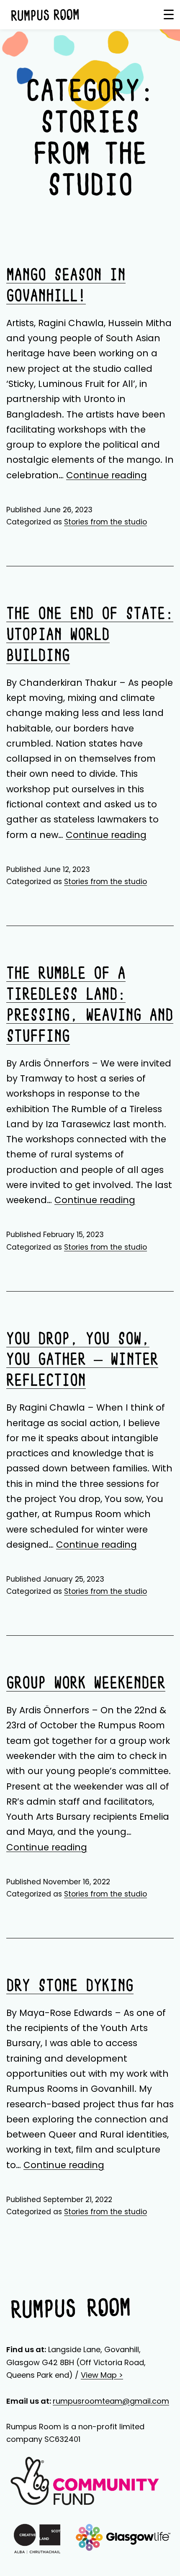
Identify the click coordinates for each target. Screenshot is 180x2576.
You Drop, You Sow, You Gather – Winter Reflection (82, 1361)
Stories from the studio (105, 522)
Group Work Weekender (86, 1684)
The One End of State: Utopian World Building (90, 635)
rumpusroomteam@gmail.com (111, 2401)
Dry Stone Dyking (70, 1986)
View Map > (102, 2375)
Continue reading (107, 475)
